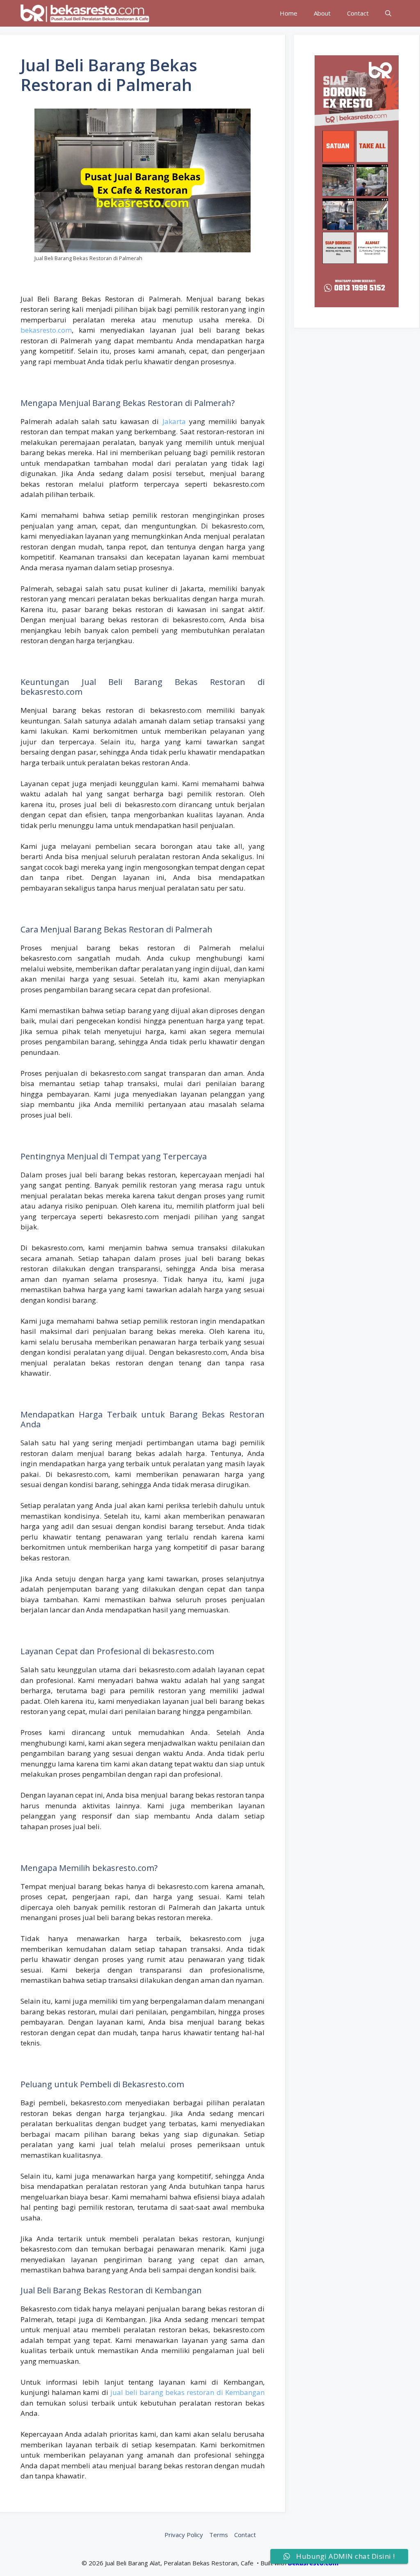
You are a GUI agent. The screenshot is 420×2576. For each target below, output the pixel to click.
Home (289, 13)
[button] (388, 13)
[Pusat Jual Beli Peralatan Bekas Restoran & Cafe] (85, 13)
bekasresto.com (46, 330)
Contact (358, 13)
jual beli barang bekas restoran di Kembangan (187, 2392)
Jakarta (174, 421)
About (322, 13)
